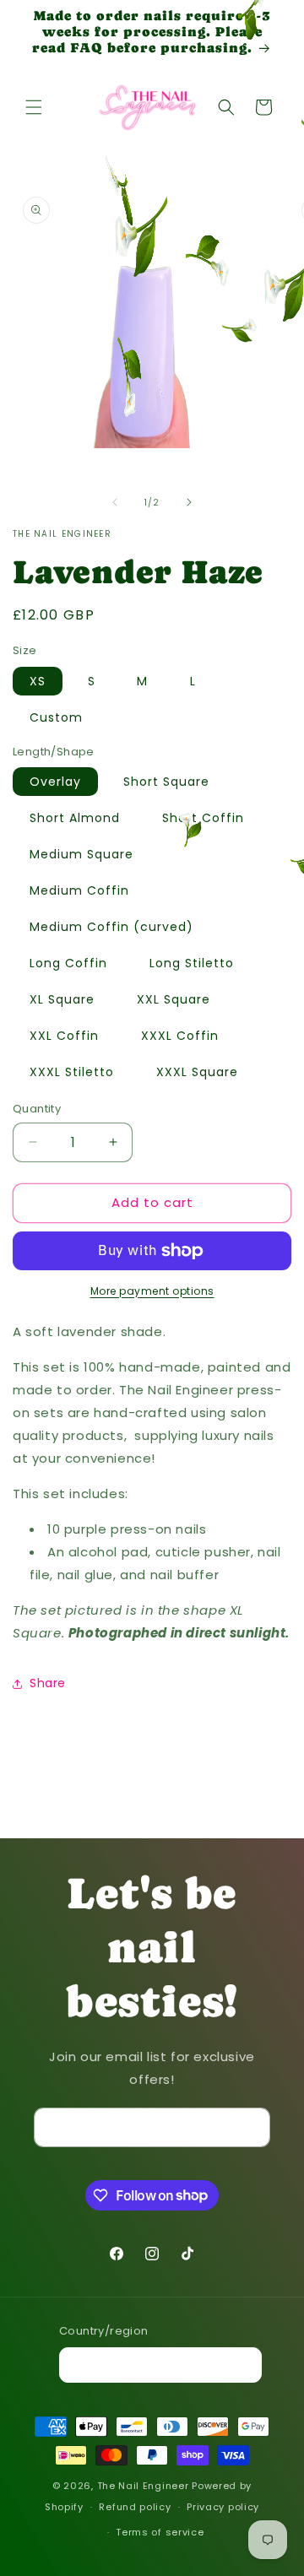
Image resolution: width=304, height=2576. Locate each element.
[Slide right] (189, 502)
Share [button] (48, 1683)
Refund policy (135, 2507)
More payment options (152, 1291)
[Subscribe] (251, 2127)
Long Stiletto (192, 963)
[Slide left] (115, 502)
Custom (56, 717)
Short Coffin (203, 818)
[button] (34, 107)
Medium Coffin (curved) (111, 927)
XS (38, 681)
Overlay (55, 782)
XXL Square (174, 999)
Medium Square (81, 854)
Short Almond (75, 818)
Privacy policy (223, 2507)
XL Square (62, 999)
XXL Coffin (64, 1036)
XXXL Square (197, 1072)
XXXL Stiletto (72, 1072)
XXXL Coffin (180, 1036)
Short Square (166, 782)
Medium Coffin (79, 890)
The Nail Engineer (145, 2486)
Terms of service (160, 2532)
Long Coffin (68, 963)
